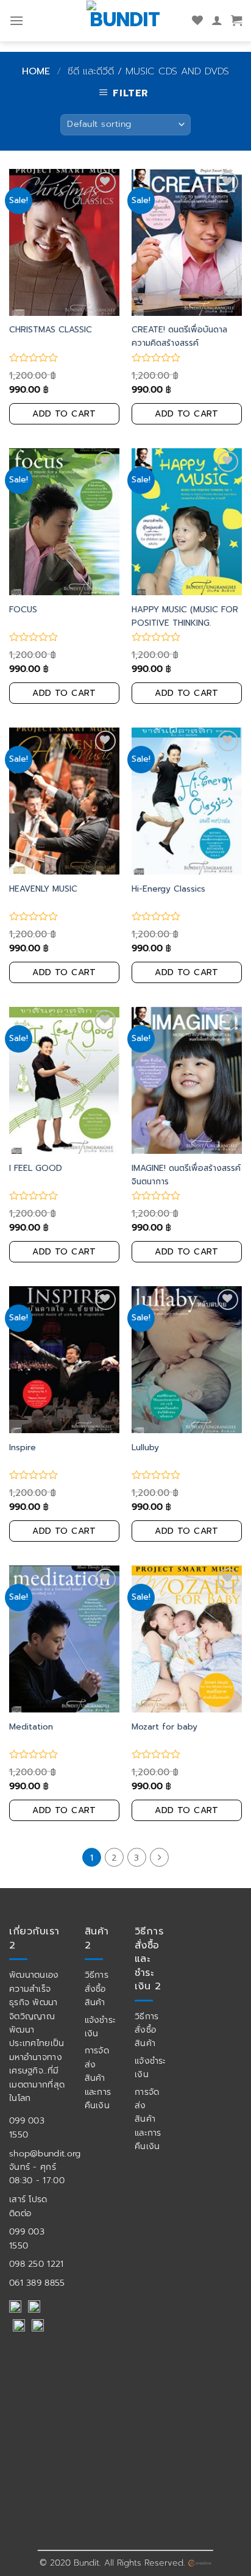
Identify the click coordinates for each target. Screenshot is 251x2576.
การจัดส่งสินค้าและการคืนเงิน (98, 2078)
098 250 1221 (37, 2264)
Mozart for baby (164, 1727)
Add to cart (64, 414)
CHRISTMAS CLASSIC (51, 330)
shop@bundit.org (45, 2154)
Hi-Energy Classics (168, 889)
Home (36, 71)
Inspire (23, 1447)
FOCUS (23, 610)
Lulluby (145, 1447)
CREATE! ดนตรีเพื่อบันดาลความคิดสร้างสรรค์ (179, 336)
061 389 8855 (37, 2283)
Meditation (31, 1727)
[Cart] (236, 21)
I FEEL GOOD (36, 1168)
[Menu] (16, 20)
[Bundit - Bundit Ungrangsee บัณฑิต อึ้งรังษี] (125, 19)
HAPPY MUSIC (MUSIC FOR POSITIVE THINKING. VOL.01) (185, 623)
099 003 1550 (27, 2127)
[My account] (217, 21)
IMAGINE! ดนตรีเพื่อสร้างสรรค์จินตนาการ (186, 1175)
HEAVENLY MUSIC (43, 889)
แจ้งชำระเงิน (101, 2027)
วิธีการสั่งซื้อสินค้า (97, 1989)
